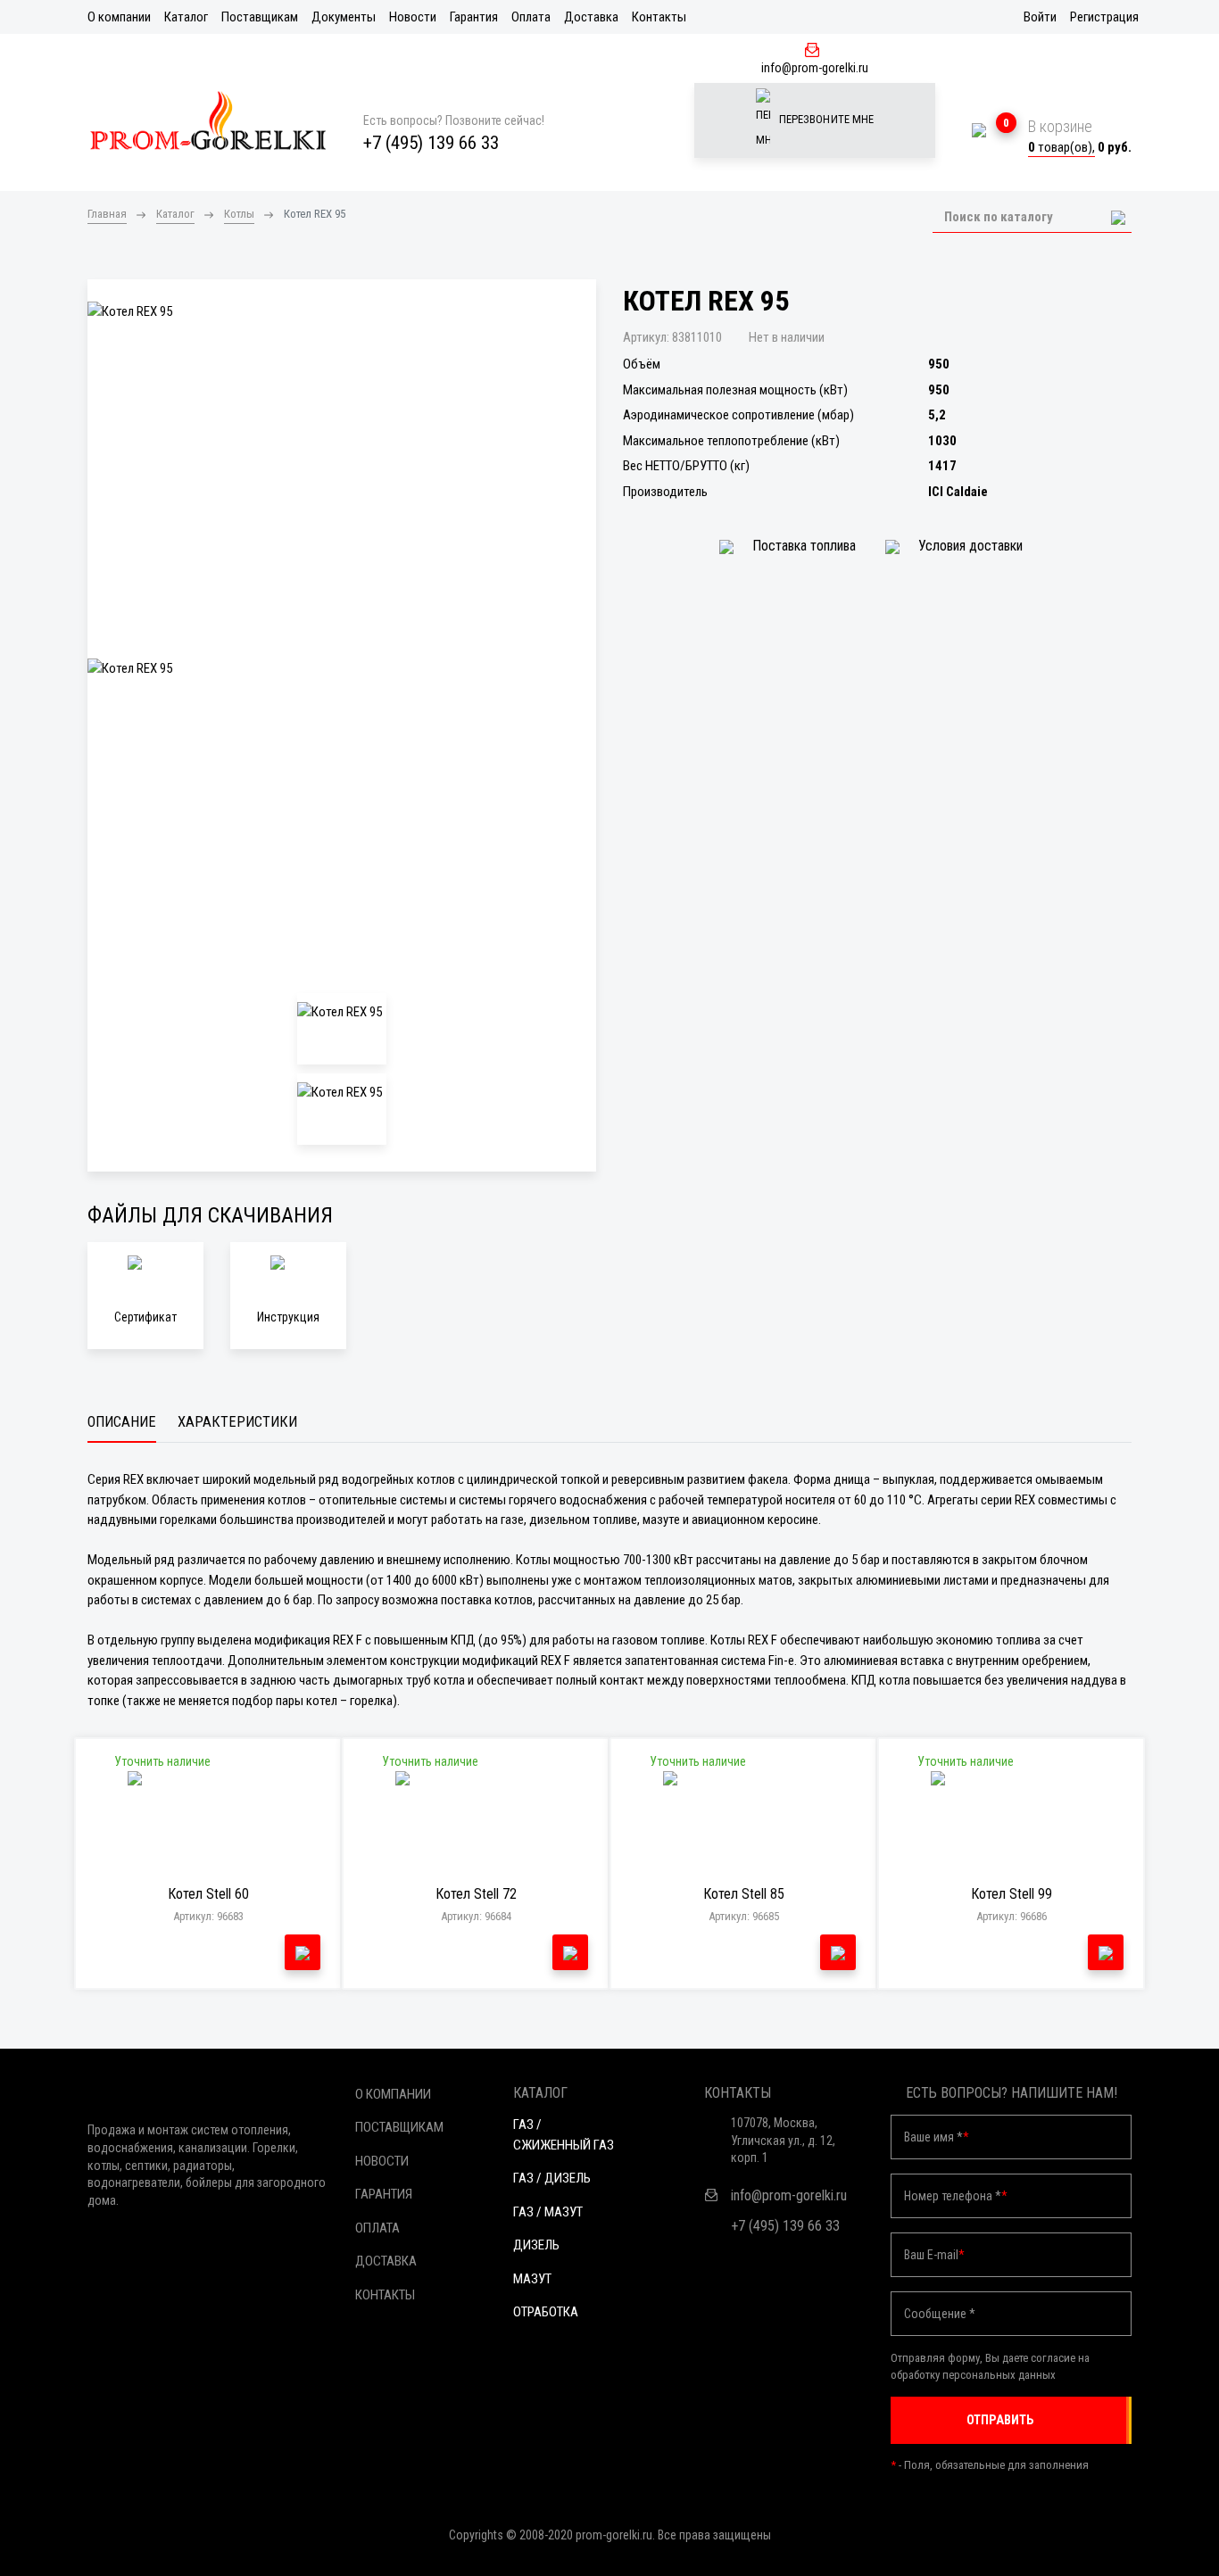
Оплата (531, 17)
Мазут (532, 2279)
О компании (119, 17)
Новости (413, 17)
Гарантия (474, 17)
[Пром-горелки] (208, 120)
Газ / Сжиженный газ (564, 2135)
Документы (344, 17)
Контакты (659, 17)
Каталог (186, 17)
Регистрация (1104, 17)
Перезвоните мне (825, 119)
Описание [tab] (122, 1422)
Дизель (536, 2245)
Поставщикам (260, 17)
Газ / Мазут (548, 2212)
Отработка (546, 2312)
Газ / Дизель (552, 2178)
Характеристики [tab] (237, 1422)
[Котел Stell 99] (1012, 1825)
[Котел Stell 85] (744, 1825)
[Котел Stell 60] (208, 1825)
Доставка (591, 17)
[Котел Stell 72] (476, 1825)
